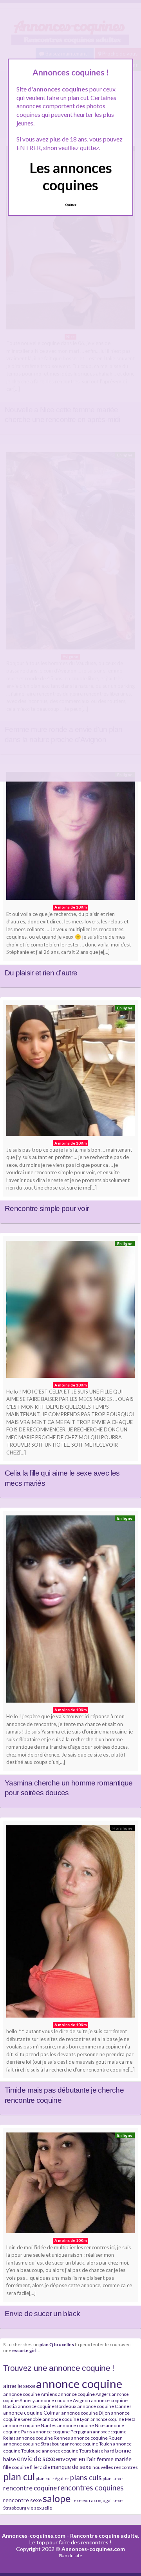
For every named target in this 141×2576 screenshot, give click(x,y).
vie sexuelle (40, 2508)
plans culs (86, 2478)
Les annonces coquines (71, 176)
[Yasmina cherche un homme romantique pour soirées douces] (70, 1611)
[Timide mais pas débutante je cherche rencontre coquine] (70, 1923)
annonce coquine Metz (113, 2419)
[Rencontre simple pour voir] (70, 1072)
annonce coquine (79, 2384)
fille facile (40, 2467)
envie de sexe (36, 2459)
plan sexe (113, 2479)
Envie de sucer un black (42, 2314)
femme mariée (114, 2459)
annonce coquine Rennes (43, 2438)
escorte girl (24, 2350)
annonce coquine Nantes (30, 2425)
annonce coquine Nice (81, 2425)
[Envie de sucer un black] (70, 2185)
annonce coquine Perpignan (62, 2432)
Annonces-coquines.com (34, 2536)
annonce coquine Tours (66, 2451)
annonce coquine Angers (84, 2394)
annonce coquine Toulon (88, 2444)
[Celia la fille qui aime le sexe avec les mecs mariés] (70, 1311)
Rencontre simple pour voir (47, 1208)
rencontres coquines (91, 2488)
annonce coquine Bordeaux (47, 2406)
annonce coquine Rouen (97, 2438)
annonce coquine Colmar (32, 2413)
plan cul (19, 2477)
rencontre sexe (23, 2500)
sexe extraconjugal (91, 2500)
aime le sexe (19, 2385)
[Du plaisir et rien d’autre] (70, 838)
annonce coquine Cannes (104, 2406)
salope (57, 2498)
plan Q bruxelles (57, 2344)
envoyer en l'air (76, 2459)
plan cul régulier (52, 2479)
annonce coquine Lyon (66, 2419)
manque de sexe (71, 2467)
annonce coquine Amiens (30, 2394)
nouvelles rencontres (115, 2467)
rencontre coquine (30, 2488)
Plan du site (70, 2555)
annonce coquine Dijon (86, 2413)
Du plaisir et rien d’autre (41, 973)
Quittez (71, 205)
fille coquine (16, 2467)
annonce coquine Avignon (63, 2400)
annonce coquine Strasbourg (33, 2444)
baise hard (103, 2451)
